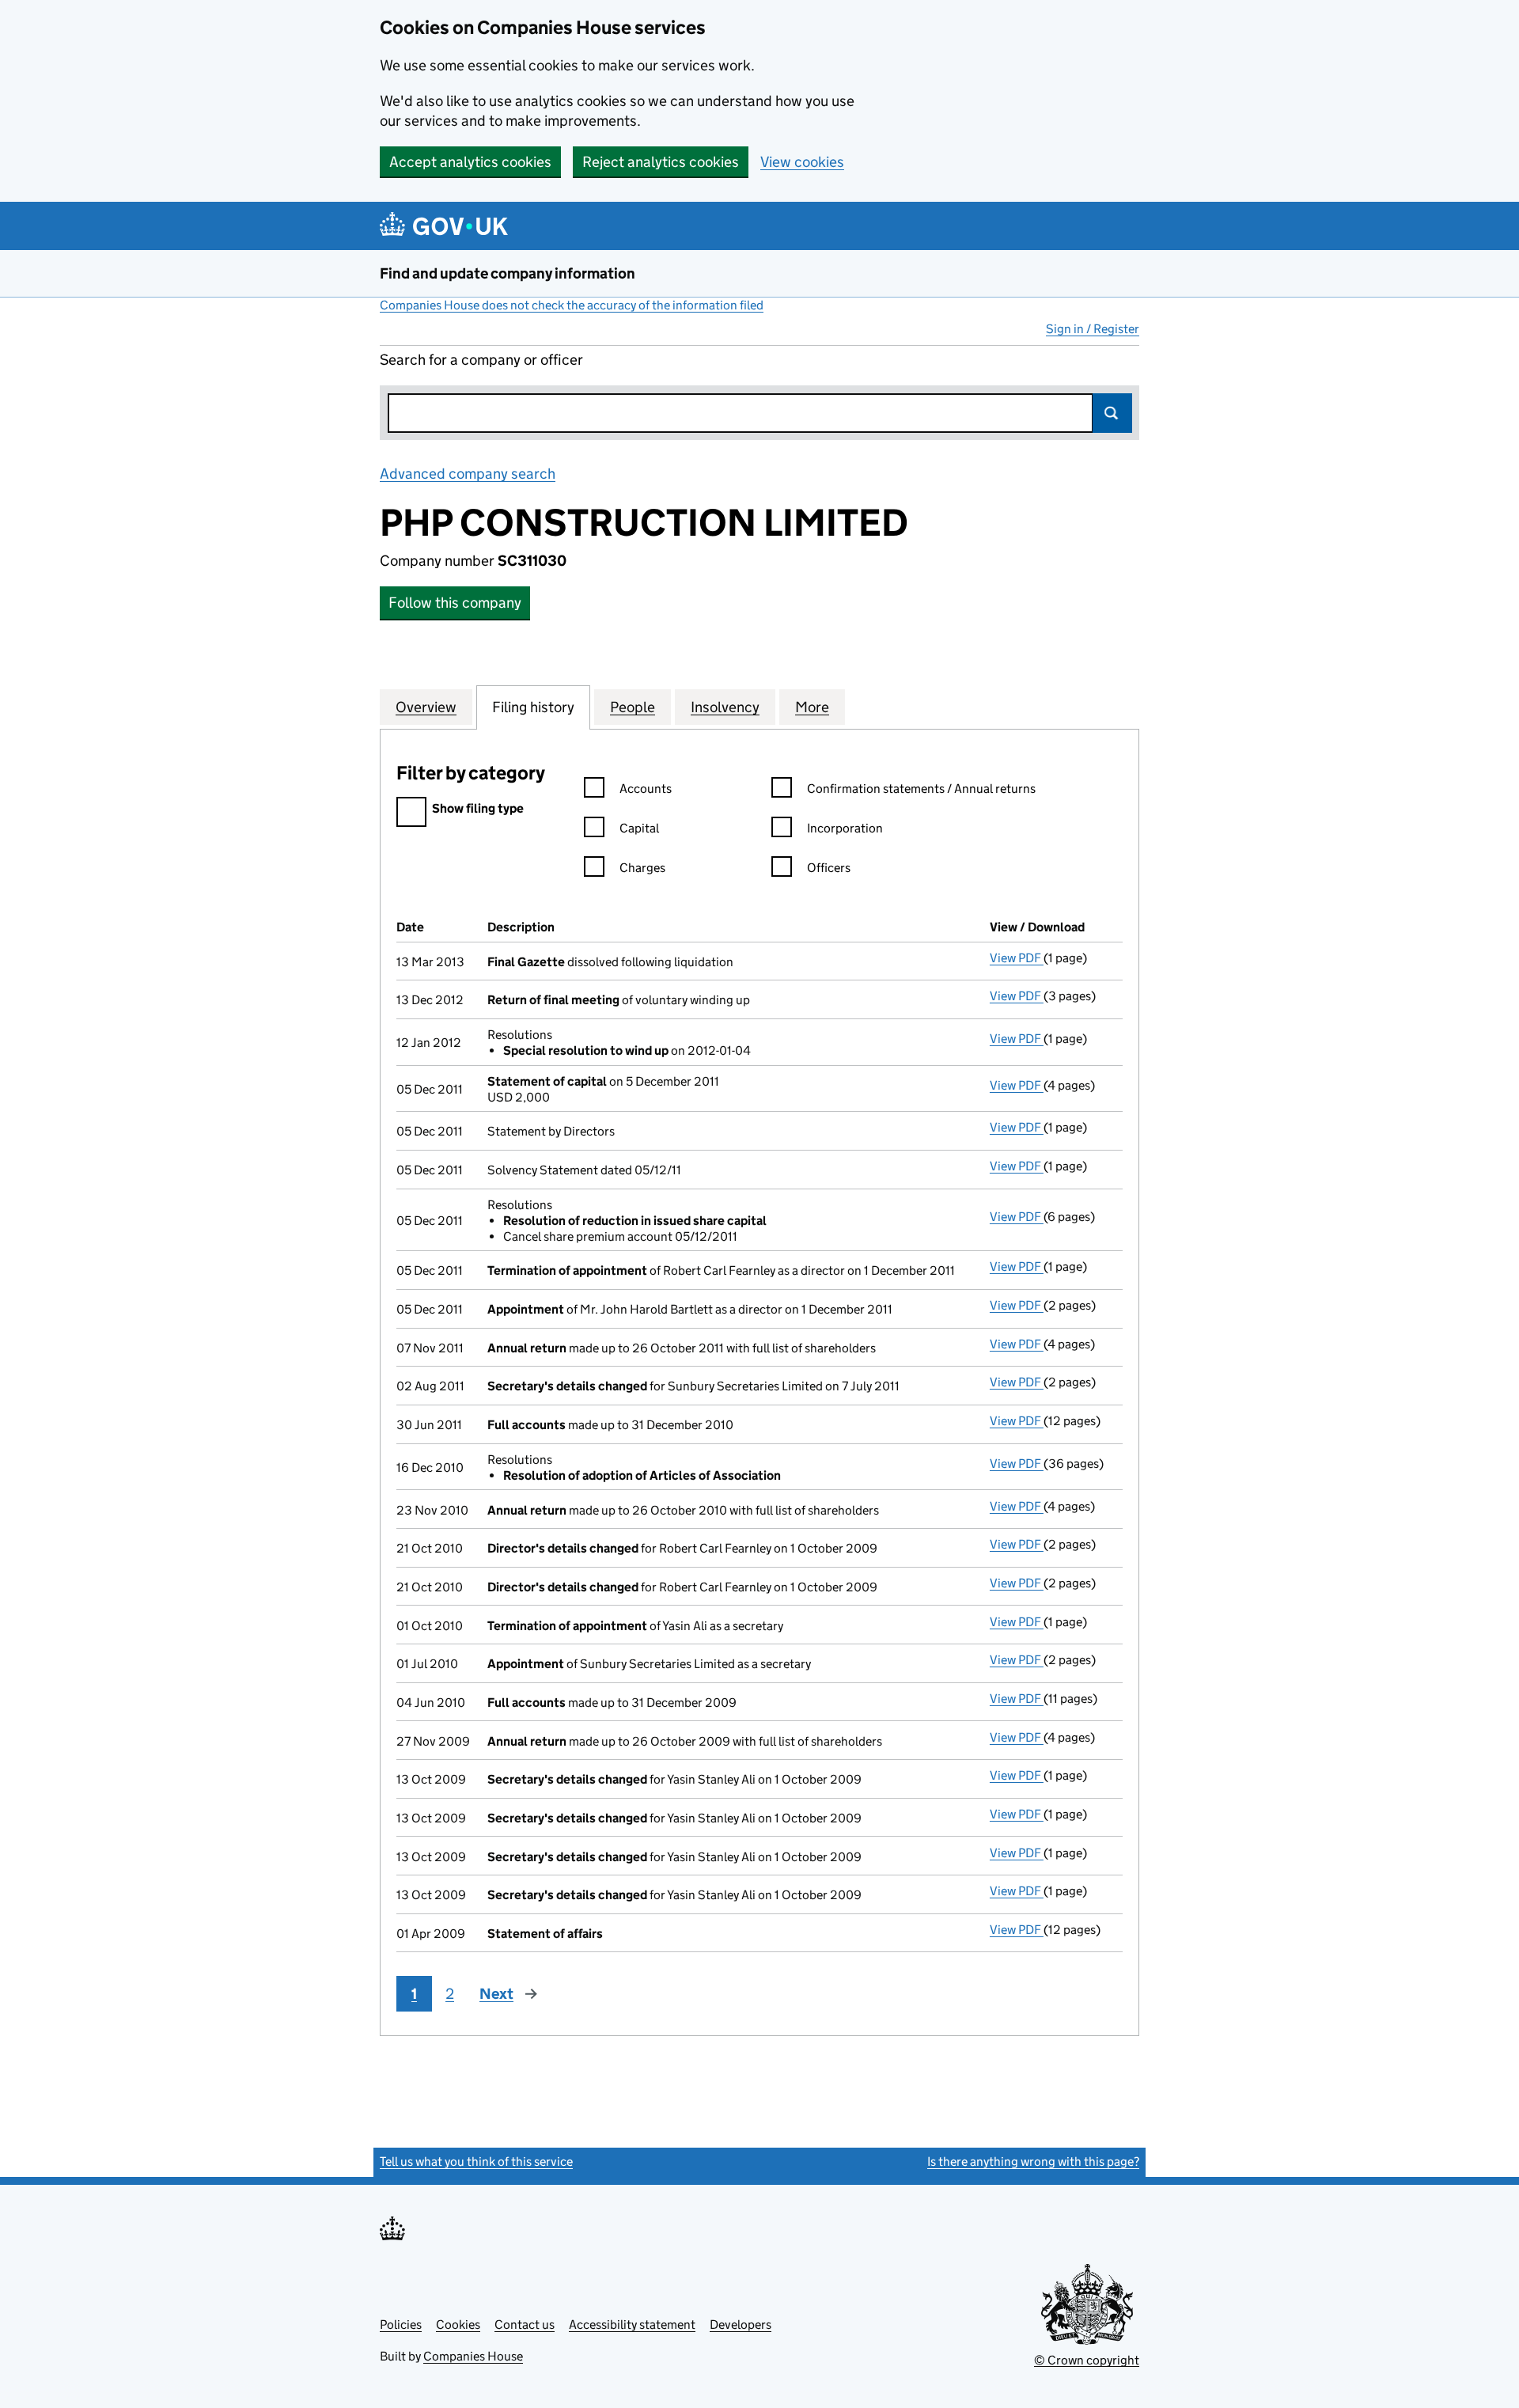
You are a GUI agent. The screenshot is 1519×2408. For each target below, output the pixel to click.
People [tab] (633, 707)
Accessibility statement (632, 2325)
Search (1112, 413)
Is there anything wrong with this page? (1033, 2162)
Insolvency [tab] (725, 707)
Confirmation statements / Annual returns (921, 789)
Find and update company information (508, 273)
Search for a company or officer (481, 360)
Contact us (525, 2325)
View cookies (802, 162)
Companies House (473, 2356)
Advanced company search (468, 474)
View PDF (1017, 958)
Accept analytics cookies (470, 162)
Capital (639, 828)
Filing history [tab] (533, 707)
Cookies (458, 2325)
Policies (401, 2325)
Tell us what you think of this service (476, 2162)
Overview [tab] (426, 707)
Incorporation (845, 828)
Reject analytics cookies (661, 162)
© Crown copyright (1087, 2360)
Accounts (646, 789)
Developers (741, 2325)
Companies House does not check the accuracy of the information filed (572, 305)
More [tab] (812, 707)
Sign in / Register (1093, 329)
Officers (829, 868)
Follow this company (455, 603)
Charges (642, 868)
